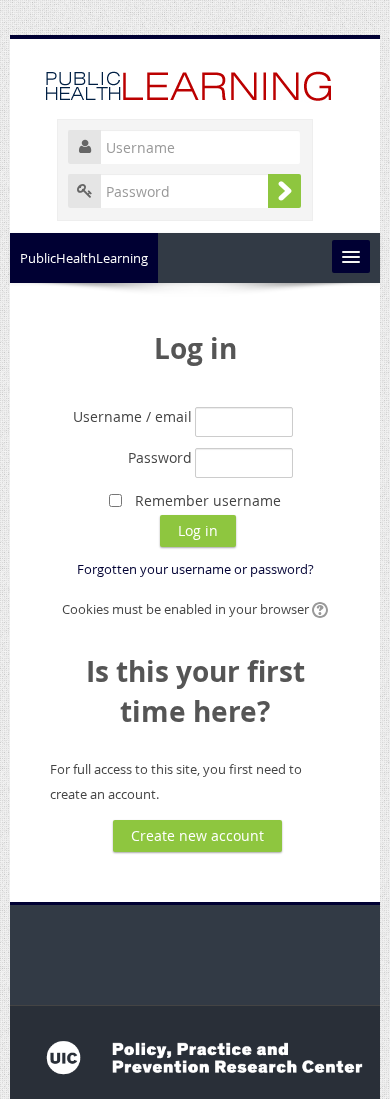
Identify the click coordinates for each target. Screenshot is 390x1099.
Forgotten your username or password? (195, 569)
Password (160, 457)
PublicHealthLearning (84, 258)
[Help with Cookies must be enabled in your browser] (318, 609)
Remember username (208, 500)
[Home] (195, 83)
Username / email (132, 416)
